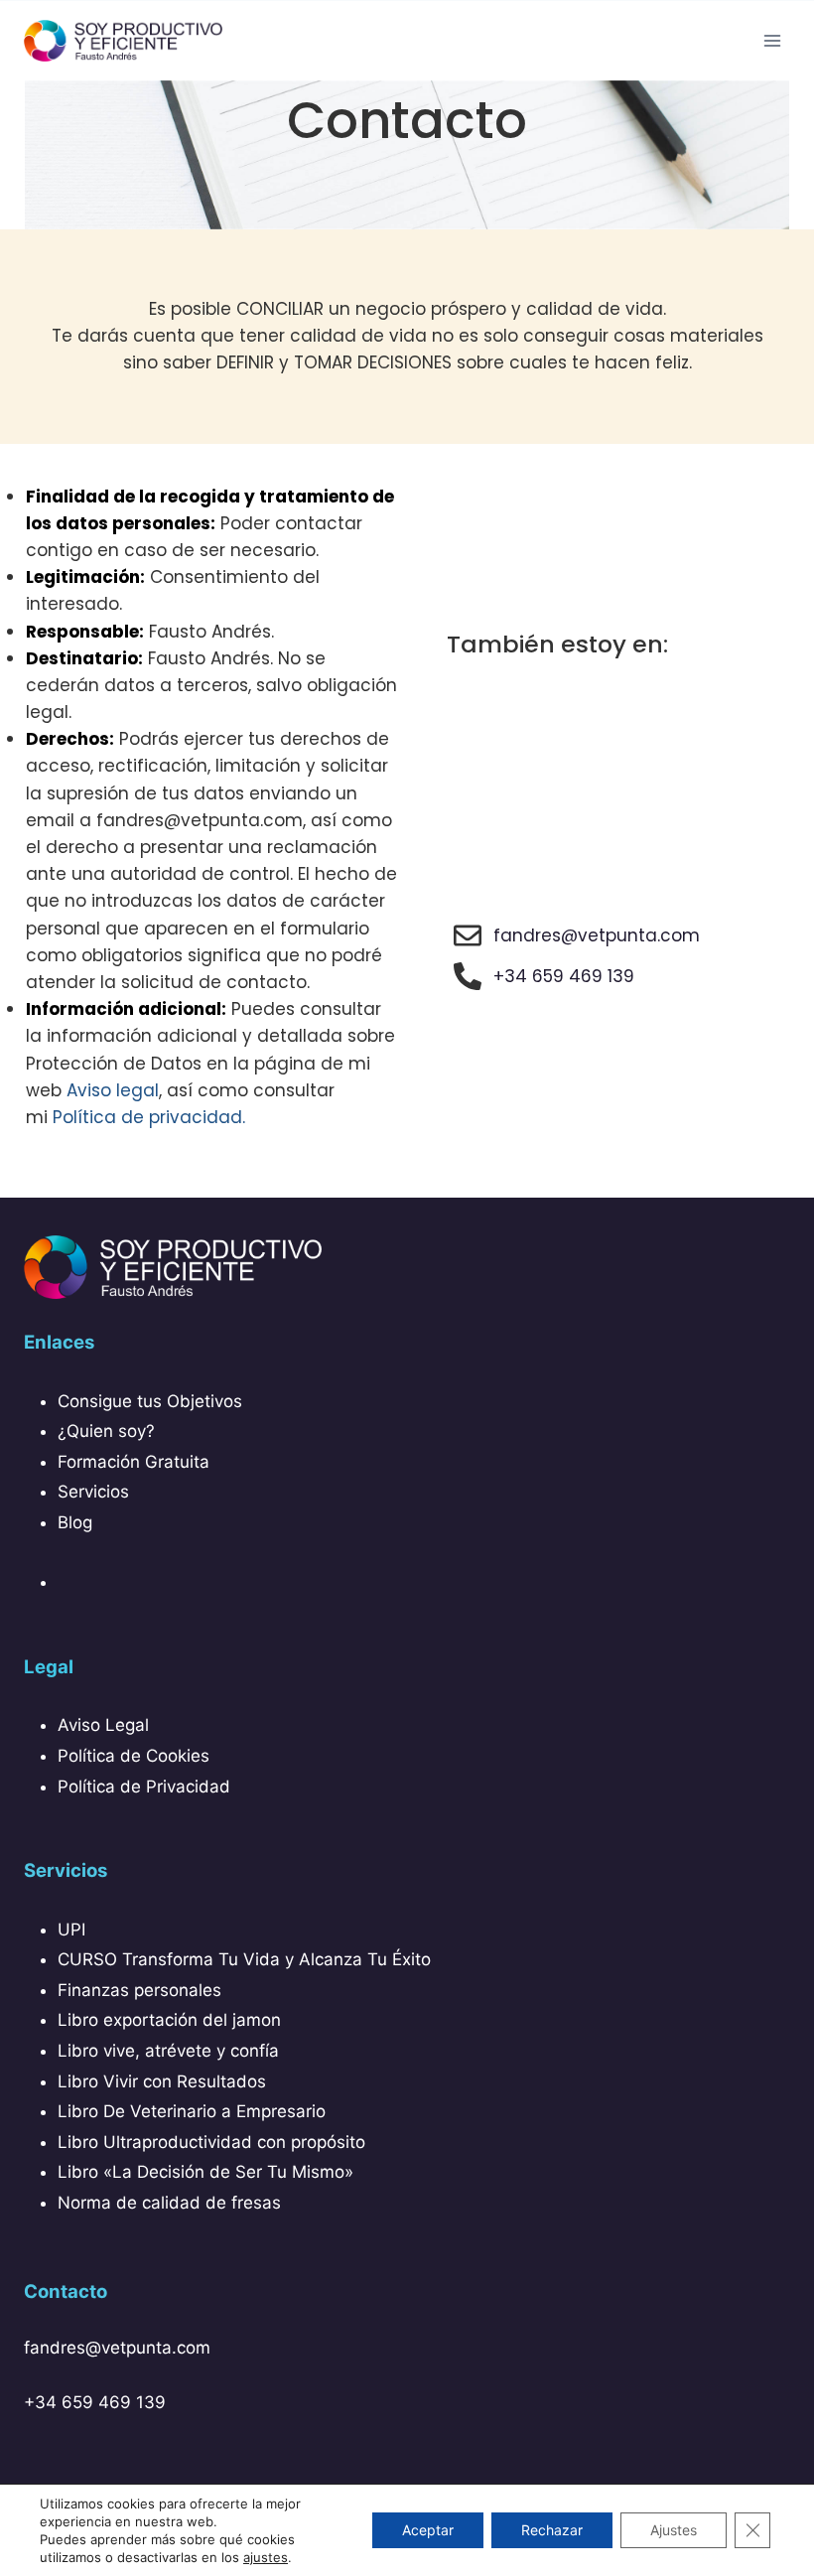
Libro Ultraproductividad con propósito (211, 2142)
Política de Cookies (134, 1756)
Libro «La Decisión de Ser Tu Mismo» (205, 2172)
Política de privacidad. (149, 1117)
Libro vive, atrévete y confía (168, 2051)
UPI (71, 1930)
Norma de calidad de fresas (169, 2203)
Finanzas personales (139, 1990)
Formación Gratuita (134, 1462)
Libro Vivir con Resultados (162, 2081)
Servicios (93, 1492)
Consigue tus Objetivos (150, 1401)
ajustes (266, 2557)
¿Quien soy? (106, 1431)
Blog (75, 1522)
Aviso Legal (103, 1725)
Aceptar (428, 2530)
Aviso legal (113, 1090)
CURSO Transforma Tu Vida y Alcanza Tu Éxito (244, 1959)
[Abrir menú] (772, 40)
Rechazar (552, 2530)
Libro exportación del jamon (169, 2020)
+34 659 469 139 (95, 2402)
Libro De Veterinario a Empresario (192, 2111)
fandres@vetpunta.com (117, 2348)
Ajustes (674, 2530)
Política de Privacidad (144, 1787)
